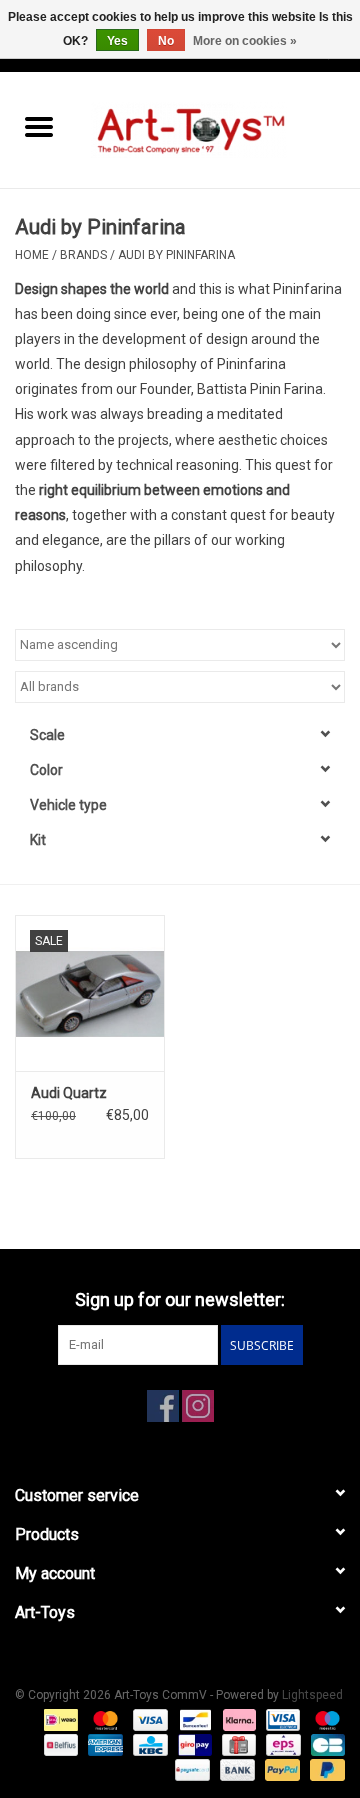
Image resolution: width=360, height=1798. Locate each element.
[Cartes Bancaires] (324, 1745)
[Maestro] (324, 1720)
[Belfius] (59, 1745)
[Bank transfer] (235, 1770)
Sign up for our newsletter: (180, 1299)
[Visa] (148, 1720)
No (166, 41)
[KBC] (148, 1745)
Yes (117, 41)
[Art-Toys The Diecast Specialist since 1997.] (219, 129)
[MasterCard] (103, 1720)
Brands (83, 255)
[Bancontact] (193, 1720)
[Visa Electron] (281, 1720)
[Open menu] (39, 126)
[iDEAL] (59, 1720)
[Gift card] (237, 1745)
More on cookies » (245, 41)
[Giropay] (193, 1745)
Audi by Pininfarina (176, 255)
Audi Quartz (69, 1093)
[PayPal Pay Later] (324, 1770)
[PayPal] (280, 1770)
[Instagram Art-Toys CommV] (198, 1406)
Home (32, 255)
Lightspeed (312, 1695)
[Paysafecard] (190, 1770)
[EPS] (281, 1745)
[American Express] (103, 1745)
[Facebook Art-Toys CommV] (163, 1406)
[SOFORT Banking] (237, 1720)
